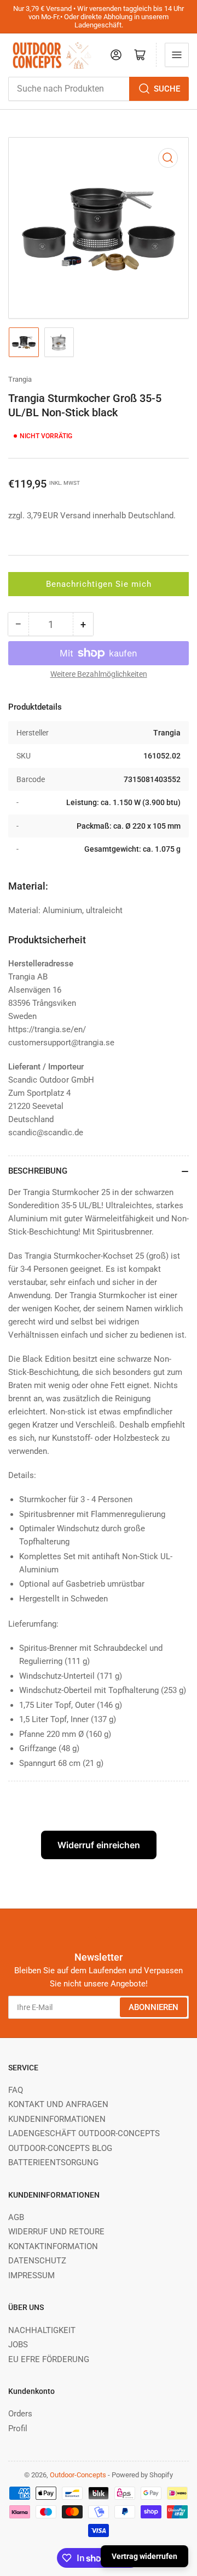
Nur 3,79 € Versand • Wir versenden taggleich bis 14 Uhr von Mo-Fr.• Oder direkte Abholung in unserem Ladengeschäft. (99, 17)
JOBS (18, 2345)
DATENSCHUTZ (37, 2261)
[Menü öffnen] (177, 55)
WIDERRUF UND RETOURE (56, 2232)
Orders (20, 2414)
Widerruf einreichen (99, 1845)
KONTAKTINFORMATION (53, 2246)
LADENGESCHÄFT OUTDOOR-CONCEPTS (84, 2133)
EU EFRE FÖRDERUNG (49, 2359)
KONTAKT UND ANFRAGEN (58, 2104)
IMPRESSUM (31, 2275)
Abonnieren (153, 2007)
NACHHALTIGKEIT (42, 2330)
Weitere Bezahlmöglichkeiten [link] (99, 674)
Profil (18, 2428)
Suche (167, 89)
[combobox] (99, 89)
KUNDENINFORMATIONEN (57, 2119)
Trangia (20, 379)
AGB (16, 2217)
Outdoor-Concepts (78, 2475)
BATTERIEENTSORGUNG (53, 2162)
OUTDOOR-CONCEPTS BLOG (60, 2148)
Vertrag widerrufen (144, 2556)
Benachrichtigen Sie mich (99, 584)
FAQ (16, 2090)
